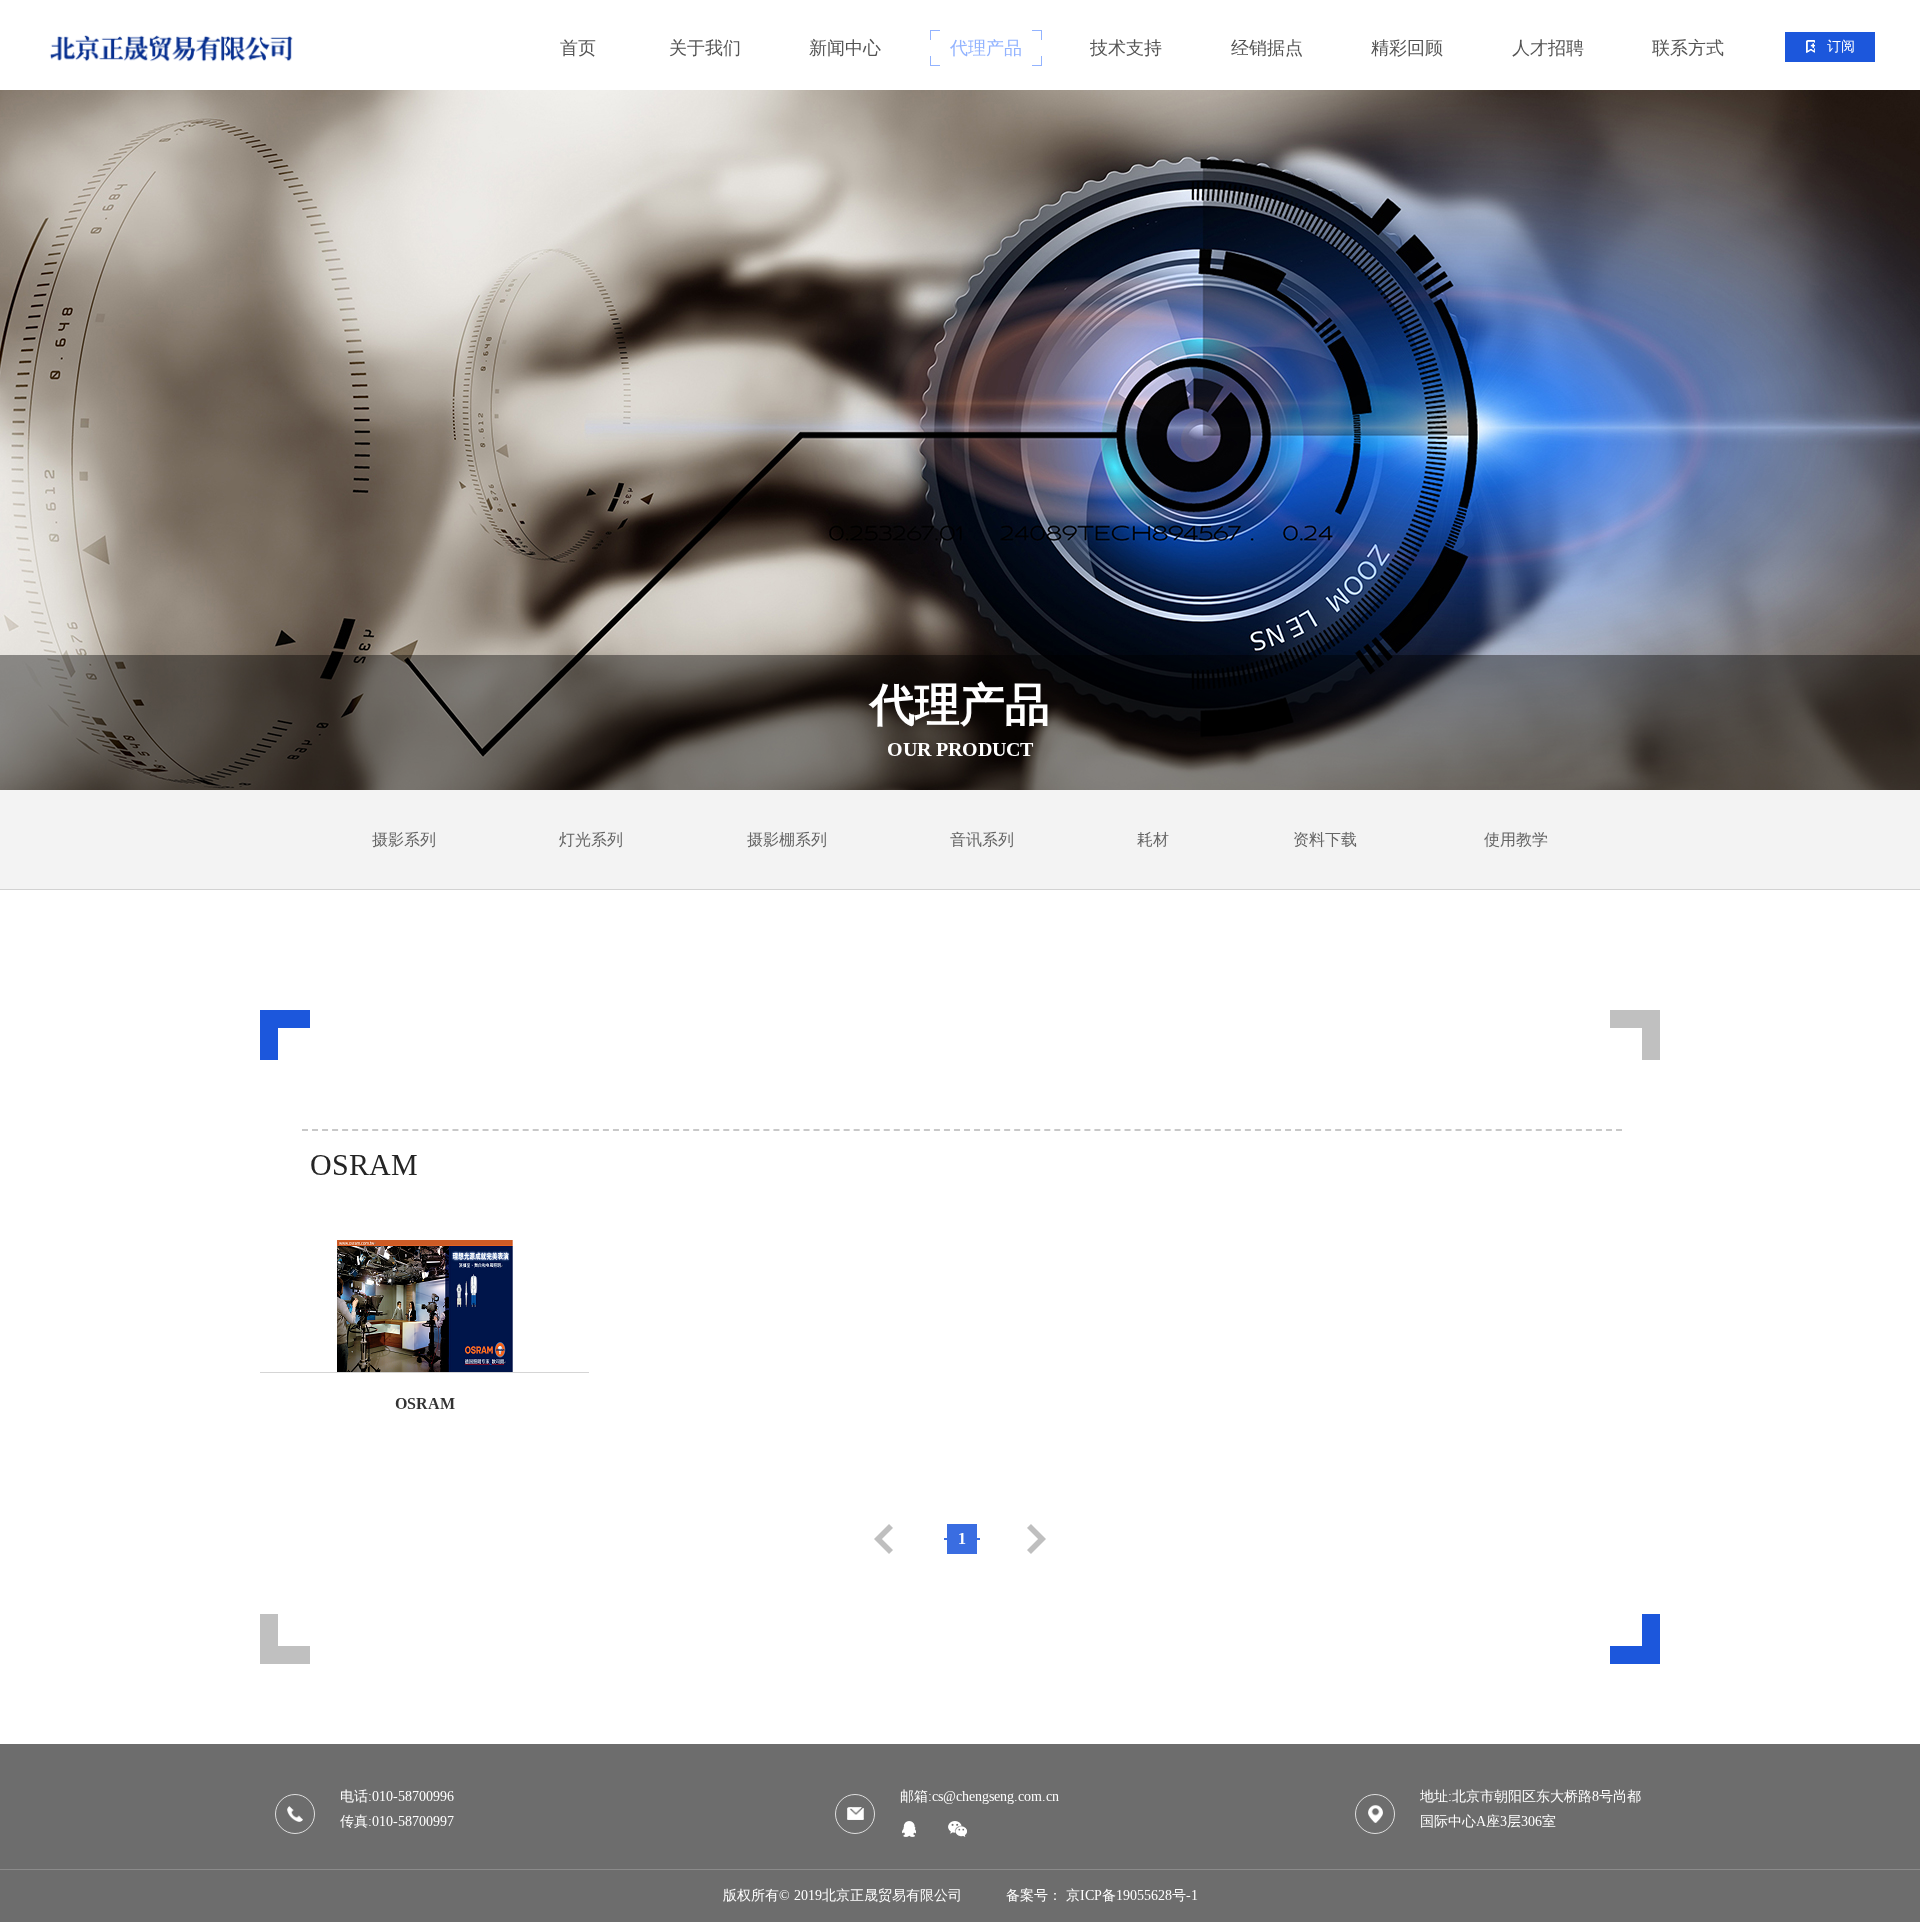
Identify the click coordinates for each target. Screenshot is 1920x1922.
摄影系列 (404, 839)
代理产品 (986, 48)
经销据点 (1267, 48)
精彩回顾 (1407, 48)
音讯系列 (982, 839)
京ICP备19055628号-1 (1132, 1895)
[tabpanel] (960, 440)
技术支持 (1126, 48)
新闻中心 (845, 48)
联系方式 (1688, 48)
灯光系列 (591, 839)
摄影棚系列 (787, 839)
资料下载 (1325, 839)
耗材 (1153, 839)
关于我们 (705, 48)
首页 (578, 48)
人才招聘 (1548, 48)
